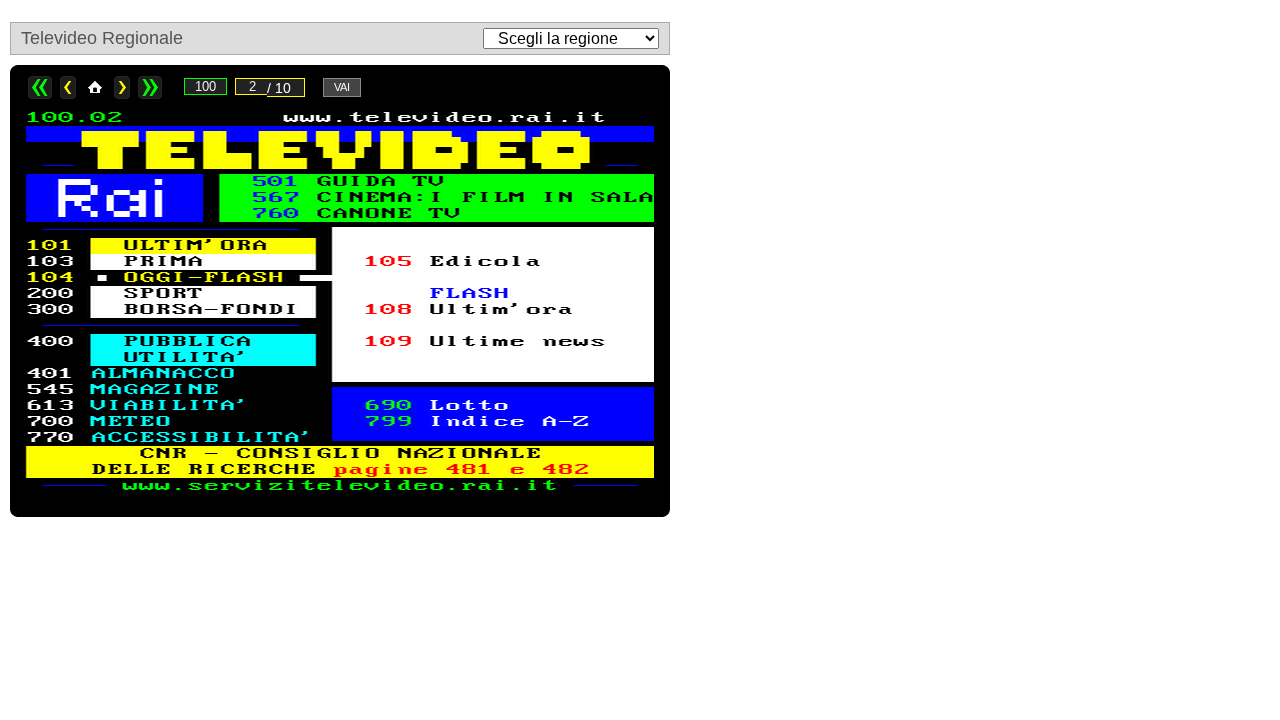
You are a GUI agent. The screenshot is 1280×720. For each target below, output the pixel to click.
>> (150, 87)
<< (40, 87)
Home (95, 87)
